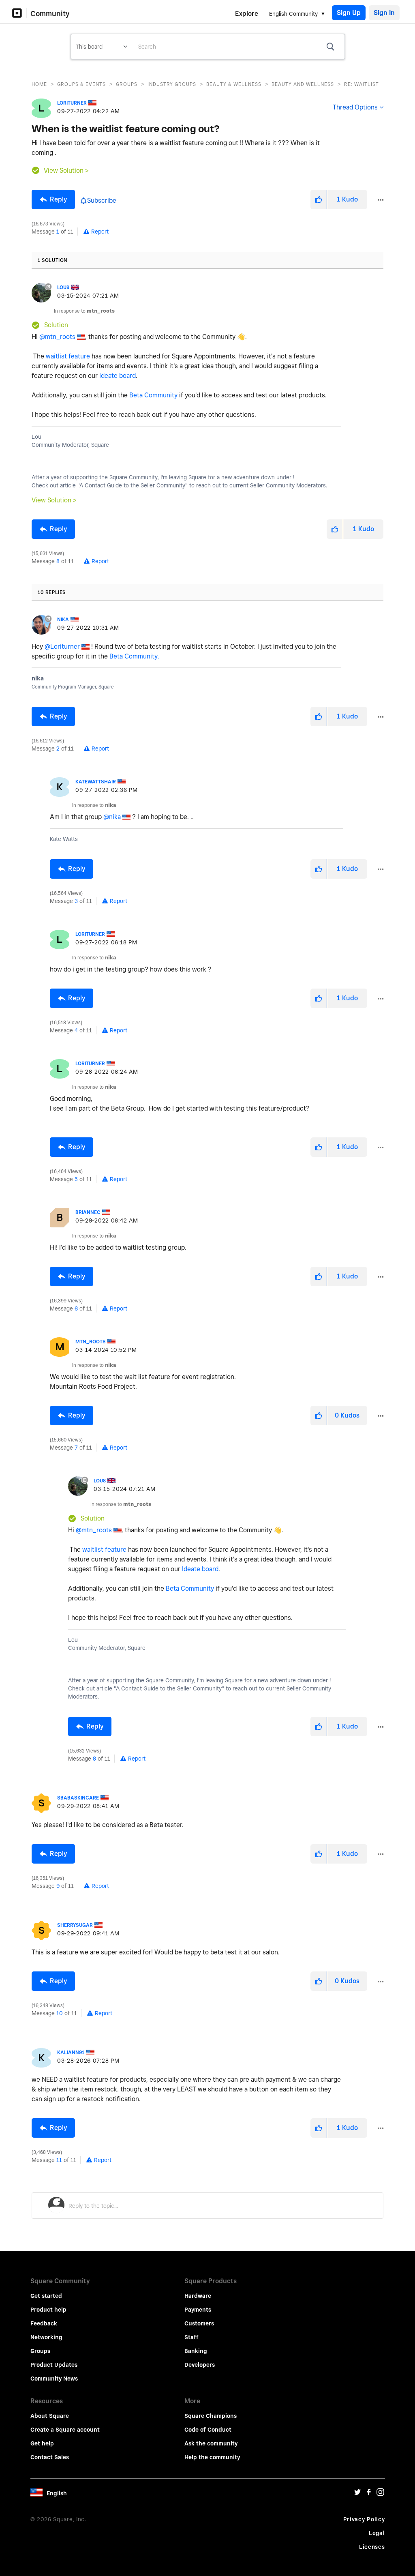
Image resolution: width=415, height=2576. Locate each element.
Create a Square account (65, 2430)
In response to (84, 311)
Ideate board (118, 376)
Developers (200, 2365)
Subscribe (102, 201)
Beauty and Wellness (303, 84)
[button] (319, 199)
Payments (198, 2310)
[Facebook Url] (369, 2494)
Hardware (198, 2296)
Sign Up (349, 13)
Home (39, 84)
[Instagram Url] (380, 2494)
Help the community (212, 2457)
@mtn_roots (57, 337)
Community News (54, 2379)
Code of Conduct (208, 2430)
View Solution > (66, 171)
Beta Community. (134, 656)
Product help (48, 2310)
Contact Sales (50, 2457)
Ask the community (211, 2443)
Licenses (372, 2547)
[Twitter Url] (357, 2494)
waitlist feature (68, 356)
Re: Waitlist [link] (362, 84)
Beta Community (153, 395)
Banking (196, 2351)
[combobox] (238, 47)
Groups (127, 84)
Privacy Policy (364, 2519)
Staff (191, 2337)
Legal (377, 2533)
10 (60, 2013)
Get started (46, 2296)
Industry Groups (172, 84)
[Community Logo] (19, 13)
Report (100, 232)
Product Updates (54, 2365)
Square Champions (211, 2416)
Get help (42, 2443)
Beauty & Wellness (234, 84)
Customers (199, 2323)
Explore (247, 14)
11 (59, 2160)
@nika (112, 817)
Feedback (44, 2323)
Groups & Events (81, 84)
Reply (58, 199)
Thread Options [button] (355, 107)
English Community (293, 14)
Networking (46, 2337)
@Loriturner (62, 647)
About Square (50, 2416)
